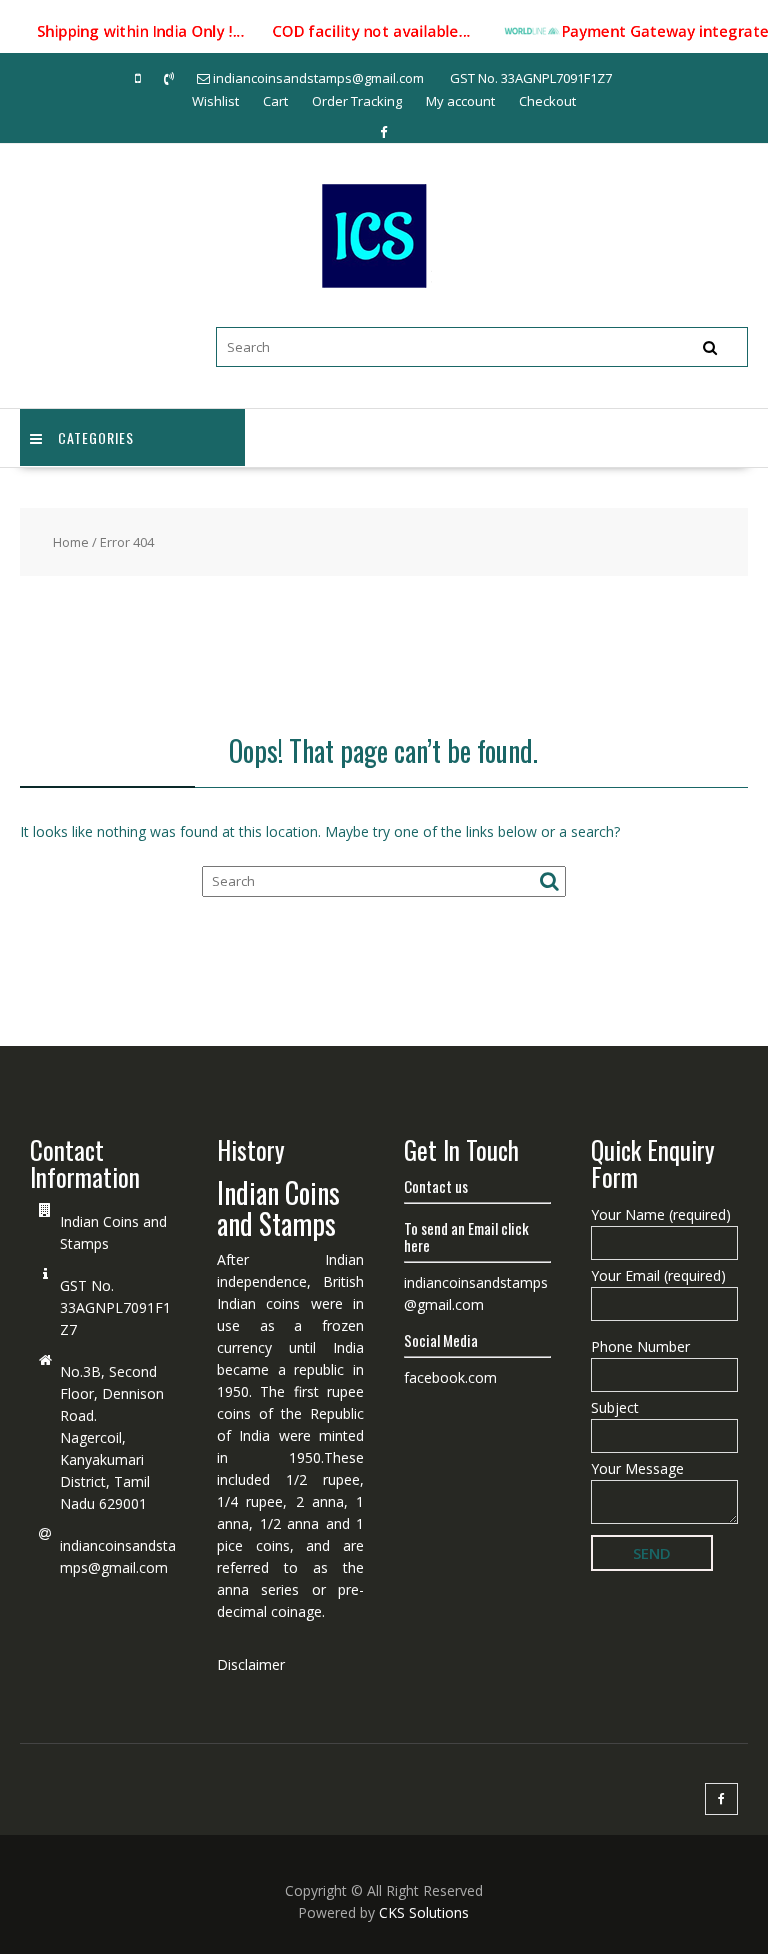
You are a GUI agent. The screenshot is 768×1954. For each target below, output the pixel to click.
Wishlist (215, 101)
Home (71, 542)
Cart (275, 101)
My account (460, 101)
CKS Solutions (424, 1912)
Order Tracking (357, 101)
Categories (96, 437)
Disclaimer (251, 1664)
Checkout (547, 101)
